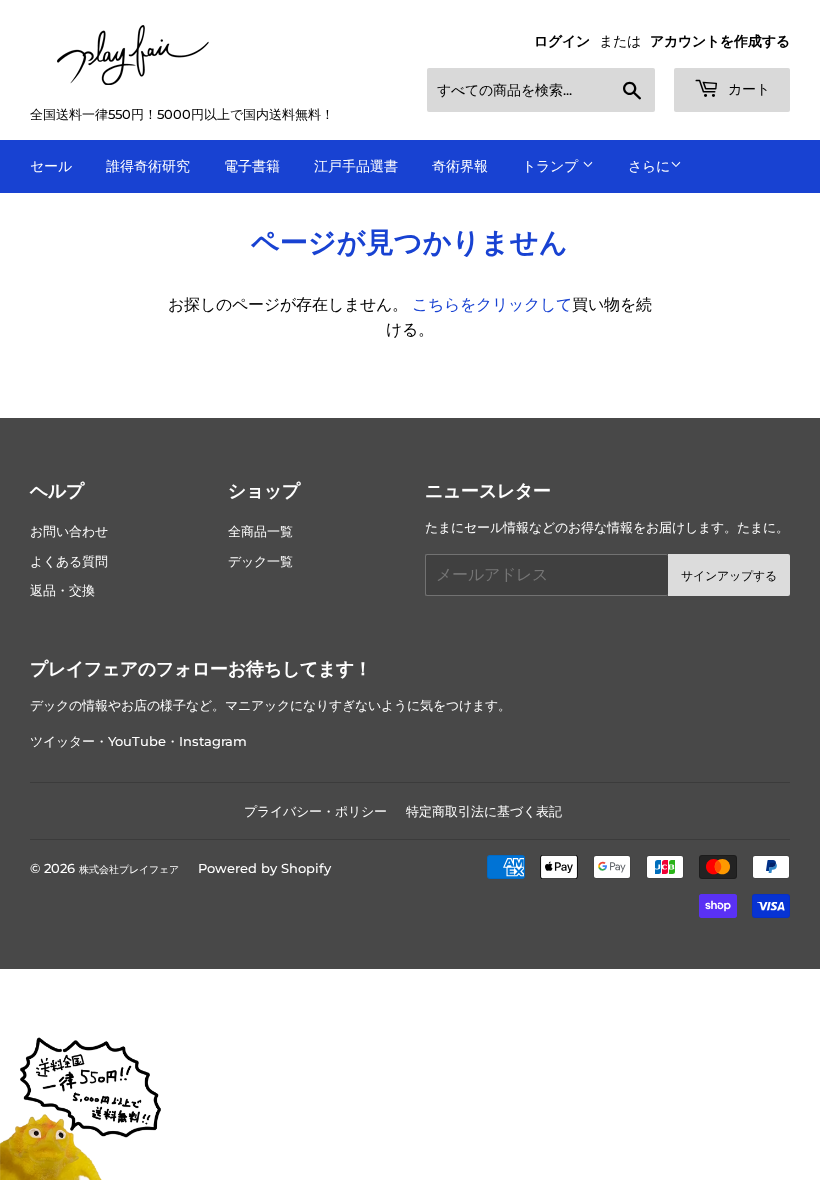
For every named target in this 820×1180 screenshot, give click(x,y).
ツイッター (62, 741)
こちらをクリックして (492, 304)
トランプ (552, 166)
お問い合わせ (69, 531)
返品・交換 (62, 590)
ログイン (562, 41)
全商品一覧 (260, 531)
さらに (649, 166)
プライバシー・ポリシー (315, 811)
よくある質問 (69, 561)
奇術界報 (460, 166)
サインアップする (729, 575)
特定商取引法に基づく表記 (484, 811)
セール (51, 166)
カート (747, 89)
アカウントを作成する (720, 41)
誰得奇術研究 (148, 166)
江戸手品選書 (356, 166)
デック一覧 (260, 561)
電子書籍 (252, 166)
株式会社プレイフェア (129, 869)
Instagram (213, 741)
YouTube (137, 741)
